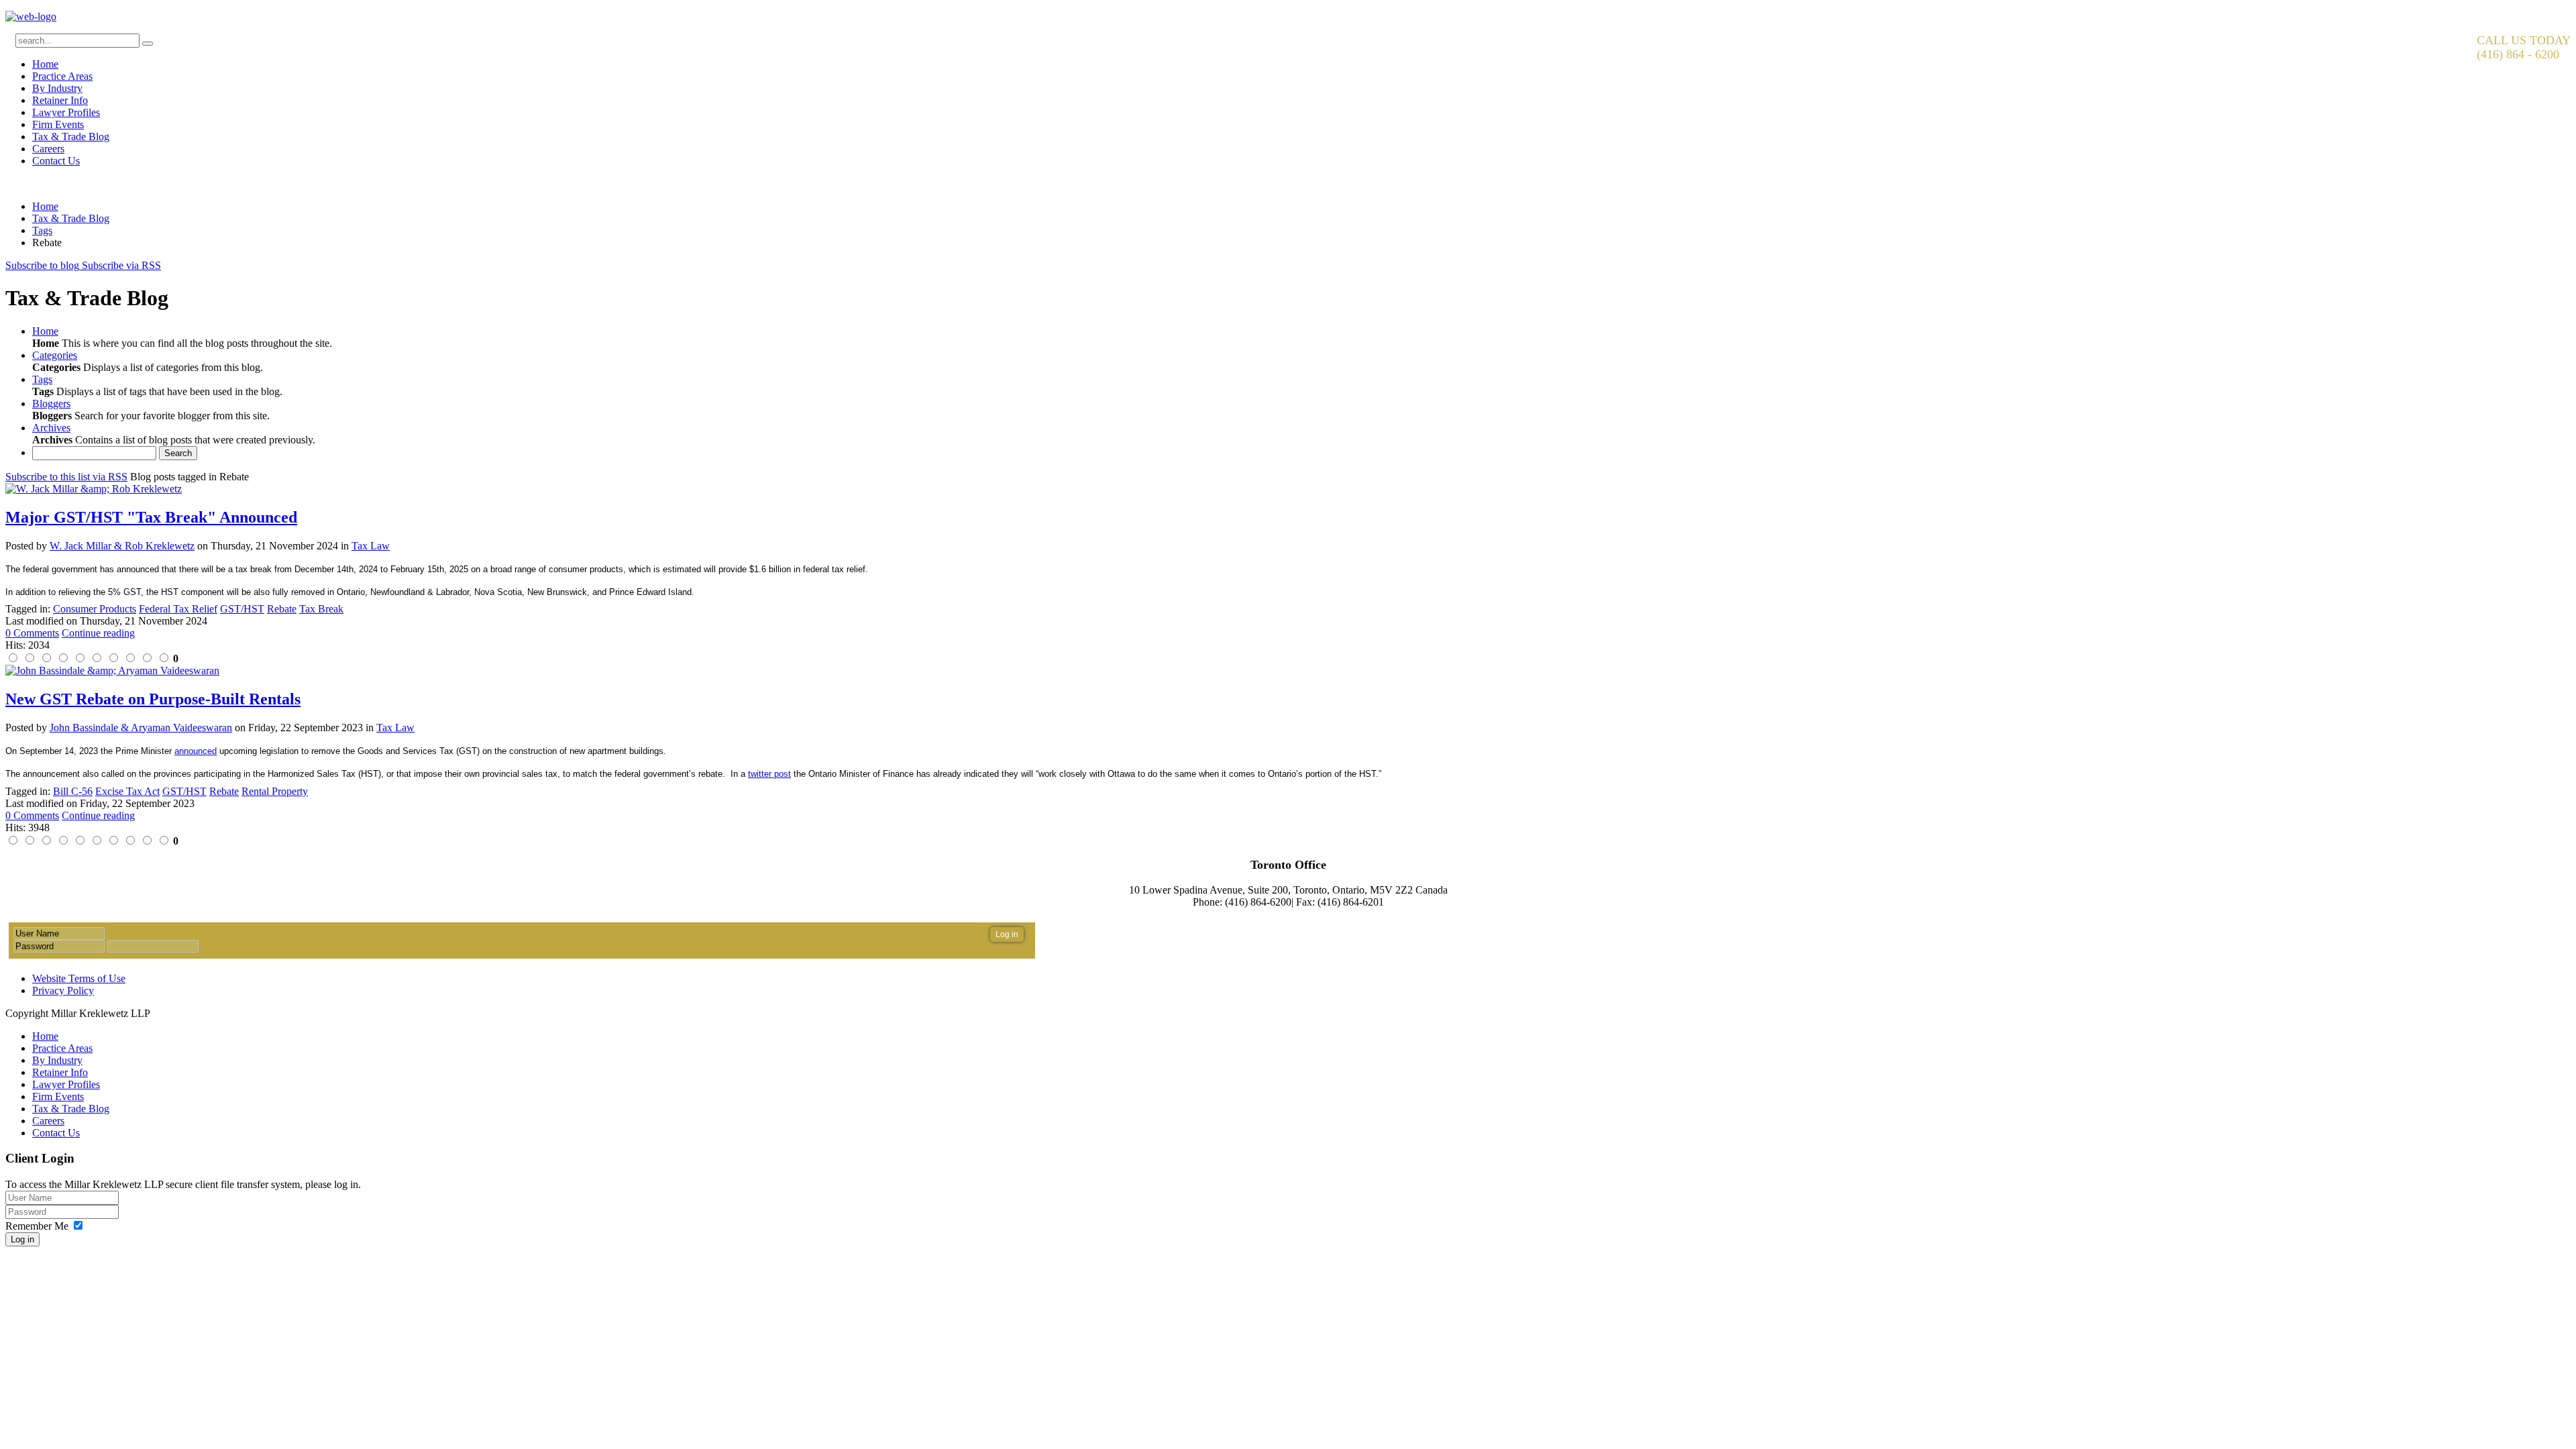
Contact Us (56, 161)
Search (178, 453)
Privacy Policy (63, 990)
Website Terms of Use (79, 978)
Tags (42, 230)
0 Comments (32, 633)
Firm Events (58, 124)
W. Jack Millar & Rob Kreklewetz (122, 546)
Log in (22, 1239)
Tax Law (371, 546)
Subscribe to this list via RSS (66, 477)
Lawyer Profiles (66, 112)
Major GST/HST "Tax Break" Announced (151, 517)
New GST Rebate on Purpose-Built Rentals (153, 699)
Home (45, 64)
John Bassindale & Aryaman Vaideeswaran (141, 728)
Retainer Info (60, 100)
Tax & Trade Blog (71, 137)
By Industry (57, 88)
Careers (48, 149)
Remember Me (37, 1226)
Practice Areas (62, 76)
